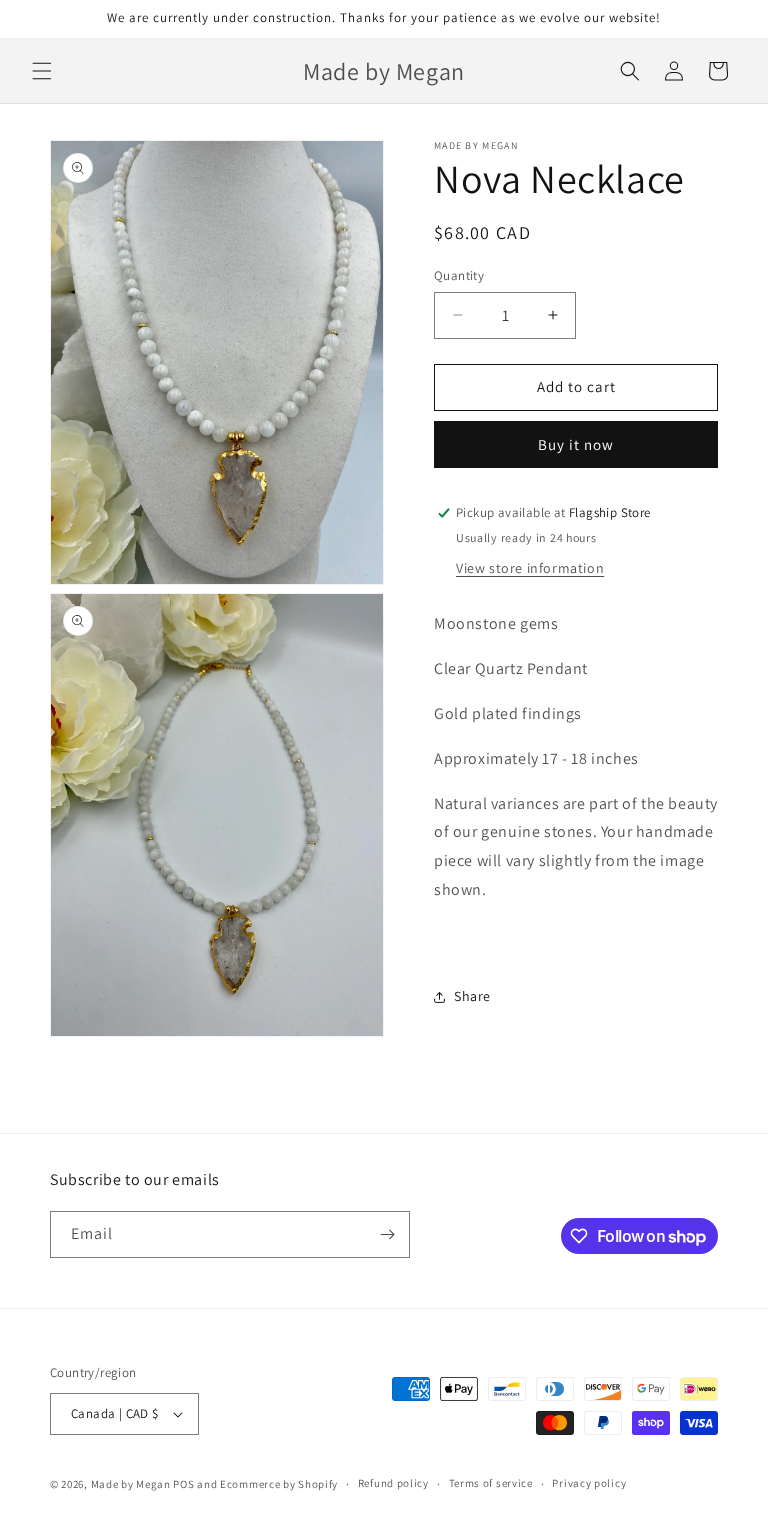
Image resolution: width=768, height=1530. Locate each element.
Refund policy (393, 1483)
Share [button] (472, 996)
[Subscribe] (387, 1234)
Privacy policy (589, 1483)
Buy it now (576, 444)
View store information (530, 568)
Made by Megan (131, 1484)
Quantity (459, 275)
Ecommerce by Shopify (279, 1484)
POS (183, 1484)
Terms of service (491, 1483)
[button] (42, 71)
